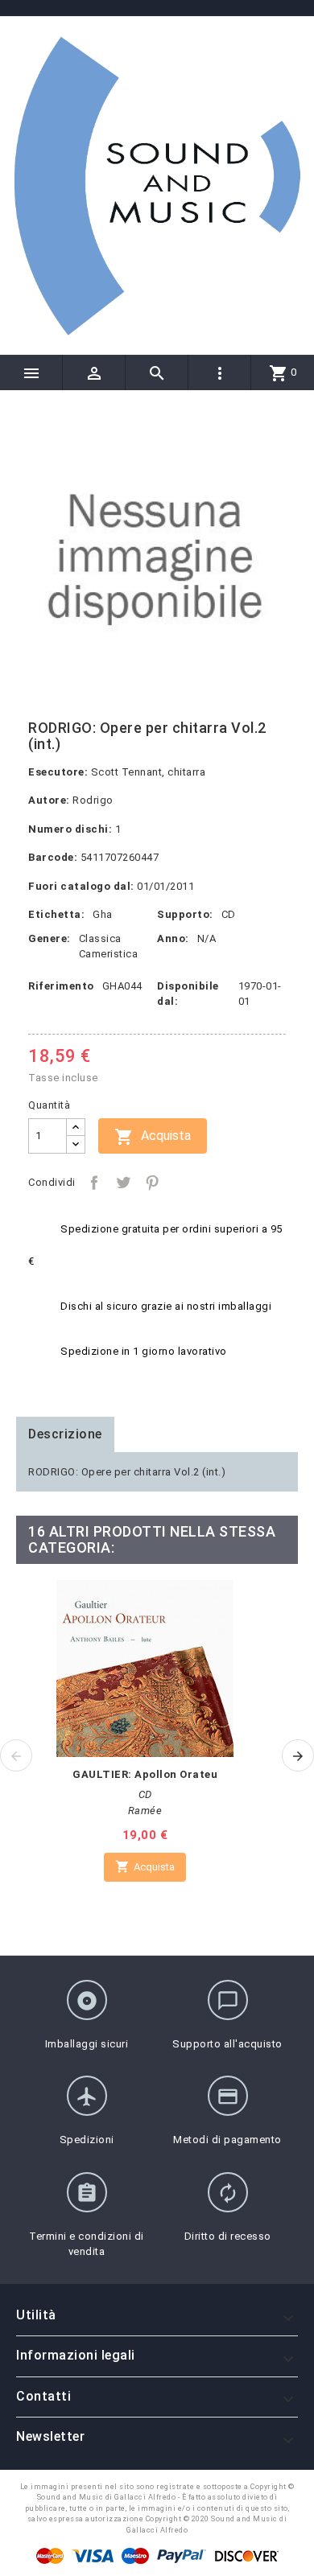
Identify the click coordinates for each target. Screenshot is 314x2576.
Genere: (50, 938)
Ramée (145, 1811)
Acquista (153, 1137)
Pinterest (152, 1183)
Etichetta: (56, 914)
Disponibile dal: (188, 994)
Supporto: (185, 914)
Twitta (123, 1183)
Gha (103, 914)
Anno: (173, 938)
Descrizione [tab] (65, 1434)
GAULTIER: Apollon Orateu (145, 1774)
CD (229, 914)
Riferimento (61, 986)
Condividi (94, 1183)
